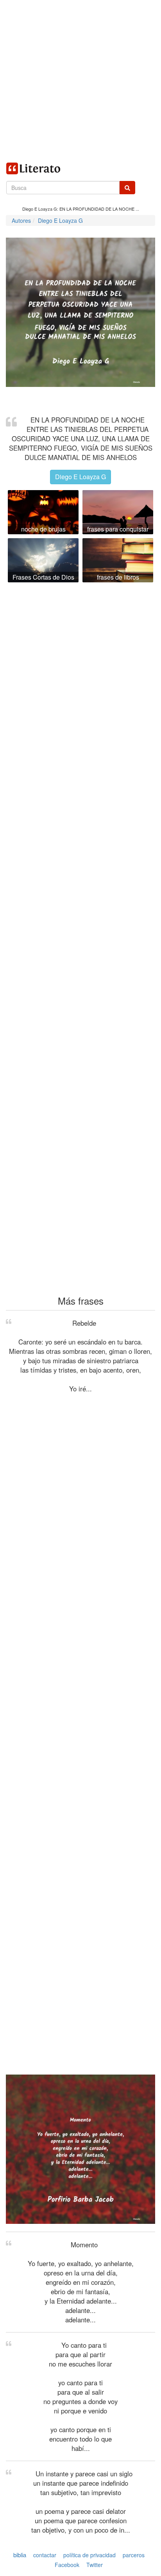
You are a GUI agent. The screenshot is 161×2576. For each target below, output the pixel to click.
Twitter (95, 2565)
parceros (134, 2555)
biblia (20, 2555)
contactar (45, 2555)
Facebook (67, 2565)
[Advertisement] (80, 81)
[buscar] (127, 188)
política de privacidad (89, 2555)
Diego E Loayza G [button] (80, 477)
